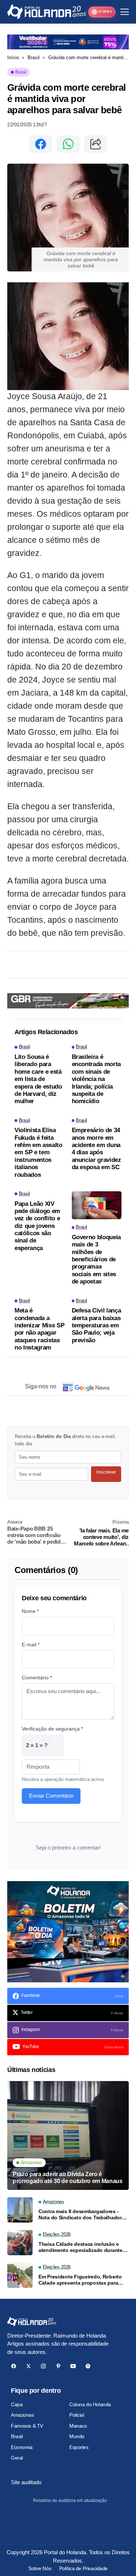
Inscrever (106, 1472)
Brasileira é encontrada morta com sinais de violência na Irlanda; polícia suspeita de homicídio (96, 1079)
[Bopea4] (47, 12)
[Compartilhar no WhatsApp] (68, 144)
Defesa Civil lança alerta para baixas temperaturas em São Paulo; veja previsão (96, 1325)
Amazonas (22, 2415)
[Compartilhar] (96, 144)
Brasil (34, 58)
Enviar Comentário (51, 1796)
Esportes (79, 2447)
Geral (17, 2458)
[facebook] (14, 2366)
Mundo (77, 2436)
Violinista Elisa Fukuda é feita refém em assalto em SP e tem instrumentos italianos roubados (38, 1152)
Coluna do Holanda (90, 2404)
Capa (17, 2404)
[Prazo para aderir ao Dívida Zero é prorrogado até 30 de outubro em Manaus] (68, 2135)
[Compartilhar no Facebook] (41, 144)
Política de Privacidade (83, 2568)
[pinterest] (58, 2366)
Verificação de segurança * (52, 1729)
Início (13, 58)
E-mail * (31, 1645)
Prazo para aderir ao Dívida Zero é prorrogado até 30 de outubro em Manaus (68, 2178)
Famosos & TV (27, 2426)
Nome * (30, 1611)
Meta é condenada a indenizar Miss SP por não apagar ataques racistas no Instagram (39, 1329)
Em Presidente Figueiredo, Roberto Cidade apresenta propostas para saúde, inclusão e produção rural (80, 2280)
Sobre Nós (40, 2568)
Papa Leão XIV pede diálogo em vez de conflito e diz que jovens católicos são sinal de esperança (37, 1226)
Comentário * (37, 1678)
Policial (77, 2415)
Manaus (78, 2426)
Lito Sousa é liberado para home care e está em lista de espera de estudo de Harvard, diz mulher (38, 1079)
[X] (28, 2366)
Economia (22, 2447)
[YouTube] (73, 2366)
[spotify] (88, 2366)
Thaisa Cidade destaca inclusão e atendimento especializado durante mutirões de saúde (81, 2247)
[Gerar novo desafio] (54, 1745)
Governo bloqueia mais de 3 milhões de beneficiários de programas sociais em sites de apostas (96, 1259)
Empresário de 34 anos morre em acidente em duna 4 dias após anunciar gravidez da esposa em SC (96, 1149)
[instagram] (43, 2366)
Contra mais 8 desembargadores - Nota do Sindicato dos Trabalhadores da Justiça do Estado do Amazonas (83, 2215)
